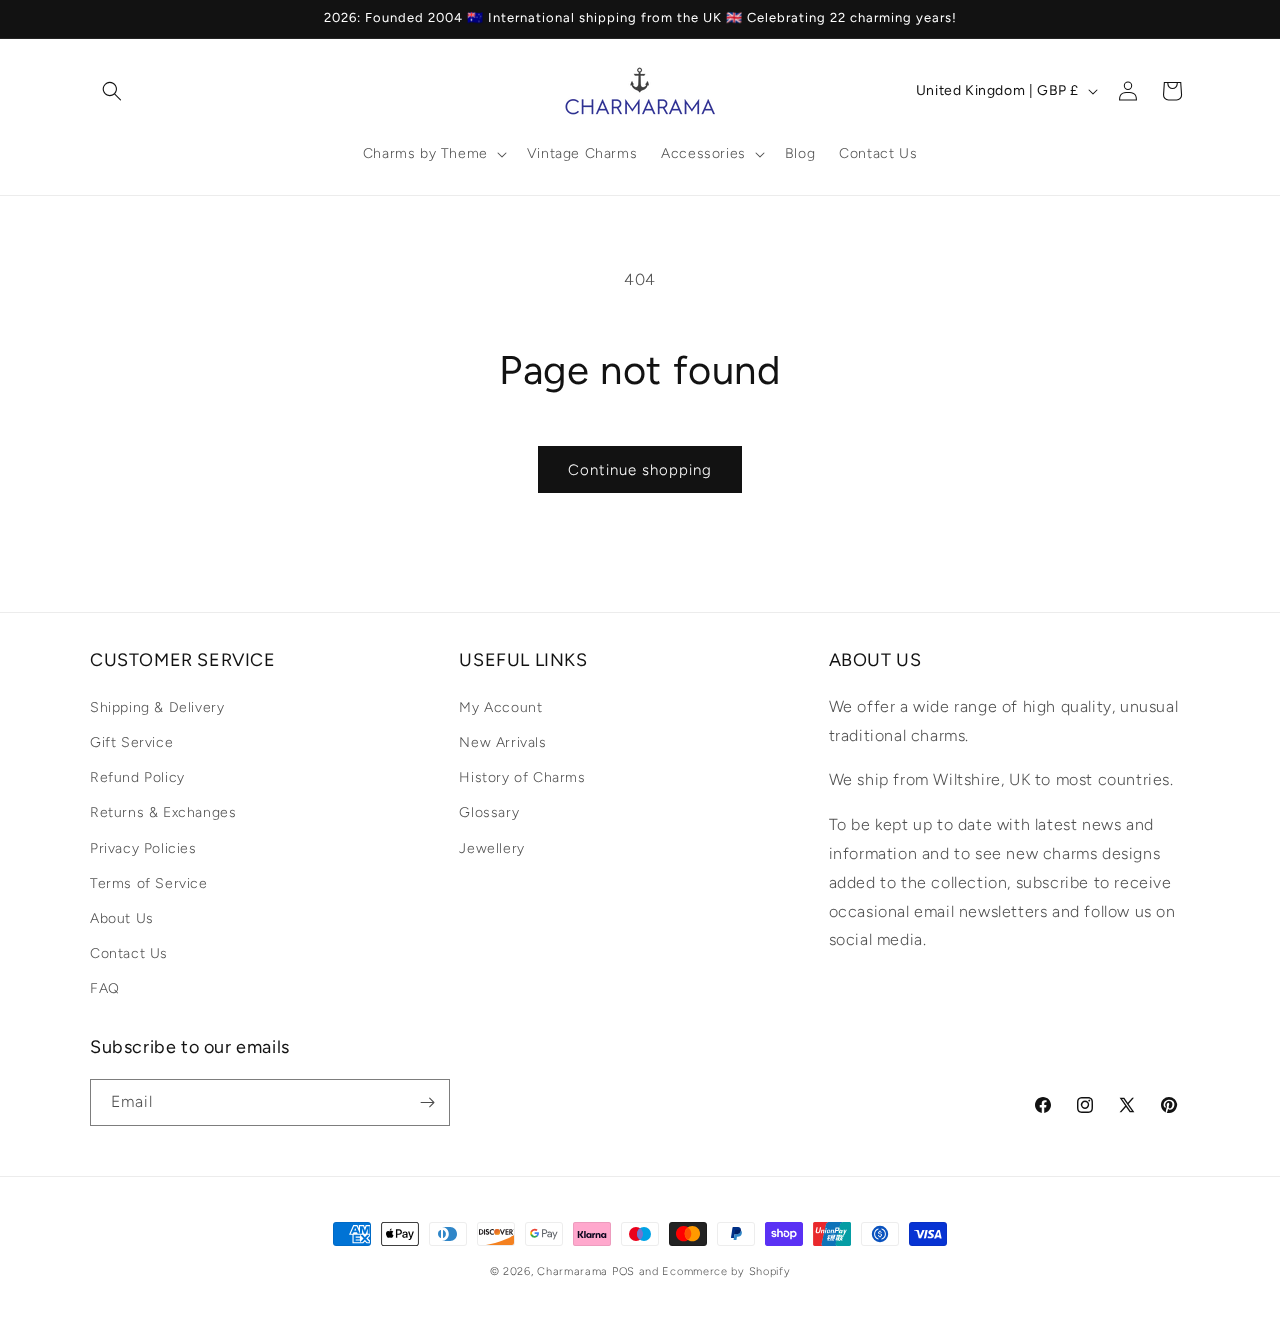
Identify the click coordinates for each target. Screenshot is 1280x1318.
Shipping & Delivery (157, 706)
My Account (500, 706)
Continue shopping (640, 470)
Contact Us (129, 953)
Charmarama (572, 1271)
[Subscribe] (427, 1102)
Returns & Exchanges (163, 812)
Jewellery (491, 847)
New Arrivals (502, 741)
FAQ (105, 988)
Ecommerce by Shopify (726, 1271)
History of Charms (522, 777)
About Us (122, 917)
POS (623, 1271)
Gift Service (131, 741)
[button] (112, 91)
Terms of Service (149, 882)
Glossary (489, 812)
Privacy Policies (143, 847)
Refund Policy (137, 777)
